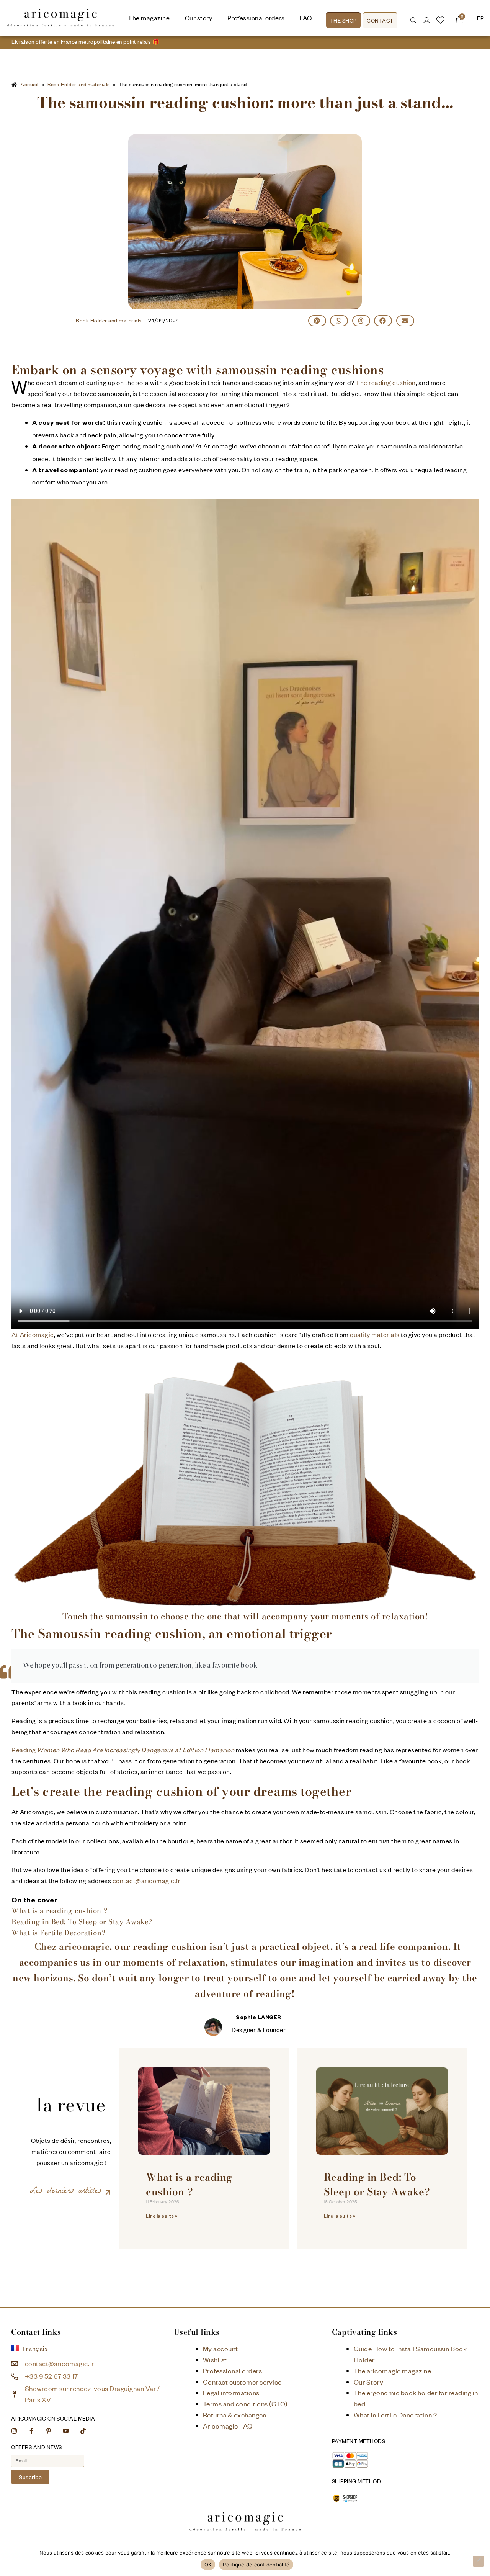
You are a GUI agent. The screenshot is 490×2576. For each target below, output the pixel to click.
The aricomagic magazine (393, 2371)
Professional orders (233, 2371)
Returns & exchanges (235, 2415)
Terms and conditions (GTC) (245, 2404)
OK (208, 2565)
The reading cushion (386, 382)
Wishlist (215, 2360)
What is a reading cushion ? (60, 1911)
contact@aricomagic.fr (147, 1881)
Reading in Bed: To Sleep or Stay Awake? (82, 1922)
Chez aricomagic (72, 1947)
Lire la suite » (162, 2217)
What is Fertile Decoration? (59, 1933)
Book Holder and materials (109, 320)
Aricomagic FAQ (228, 2426)
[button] (317, 321)
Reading (123, 1750)
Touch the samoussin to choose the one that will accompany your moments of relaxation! (245, 1616)
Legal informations (231, 2393)
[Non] (479, 2561)
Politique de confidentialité (256, 2565)
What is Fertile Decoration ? (395, 2415)
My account (220, 2349)
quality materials (375, 1335)
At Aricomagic (33, 1335)
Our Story (369, 2382)
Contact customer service (242, 2382)
